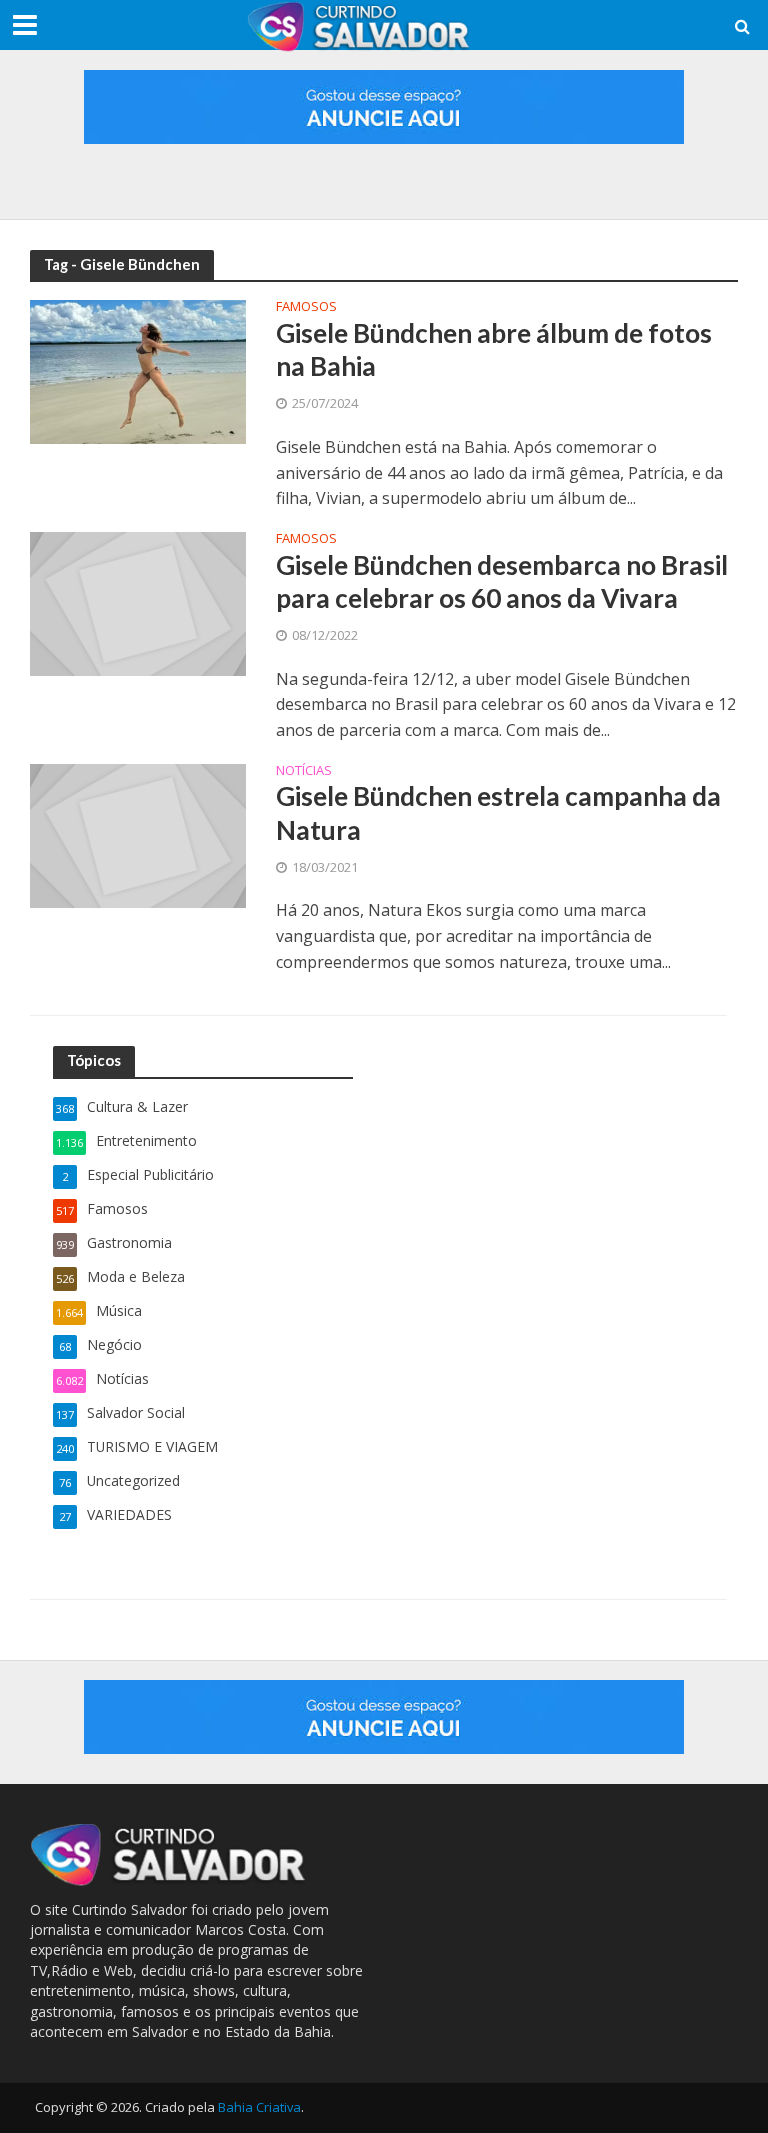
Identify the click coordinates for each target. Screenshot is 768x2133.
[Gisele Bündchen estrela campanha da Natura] (138, 834)
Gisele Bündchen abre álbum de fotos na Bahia (494, 350)
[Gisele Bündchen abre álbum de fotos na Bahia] (138, 370)
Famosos (306, 307)
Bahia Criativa (259, 2107)
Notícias (304, 771)
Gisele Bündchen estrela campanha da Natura (498, 813)
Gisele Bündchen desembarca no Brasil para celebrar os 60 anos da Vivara (502, 582)
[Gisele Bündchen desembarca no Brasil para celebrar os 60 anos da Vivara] (138, 602)
